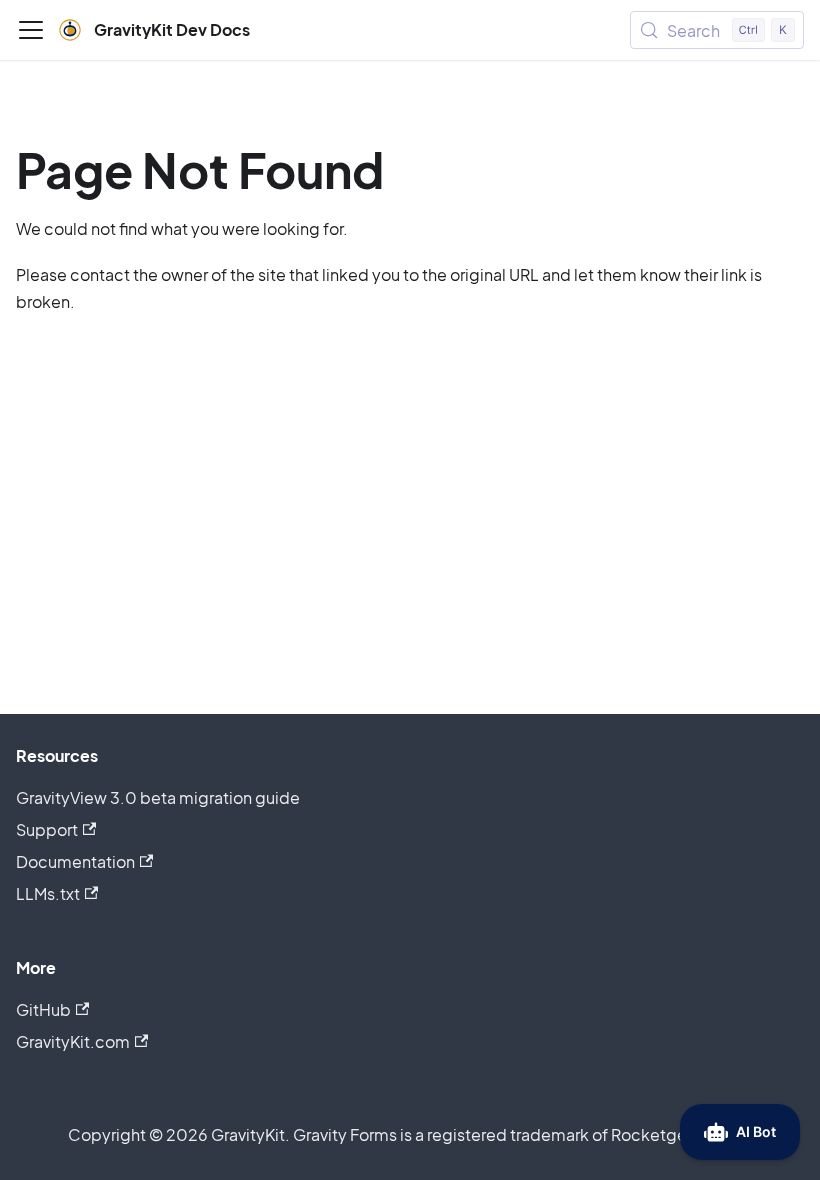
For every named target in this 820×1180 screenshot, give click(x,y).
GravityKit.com (73, 1041)
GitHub (43, 1009)
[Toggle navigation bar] (31, 30)
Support (47, 829)
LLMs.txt (48, 893)
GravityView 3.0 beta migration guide (158, 797)
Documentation (75, 861)
